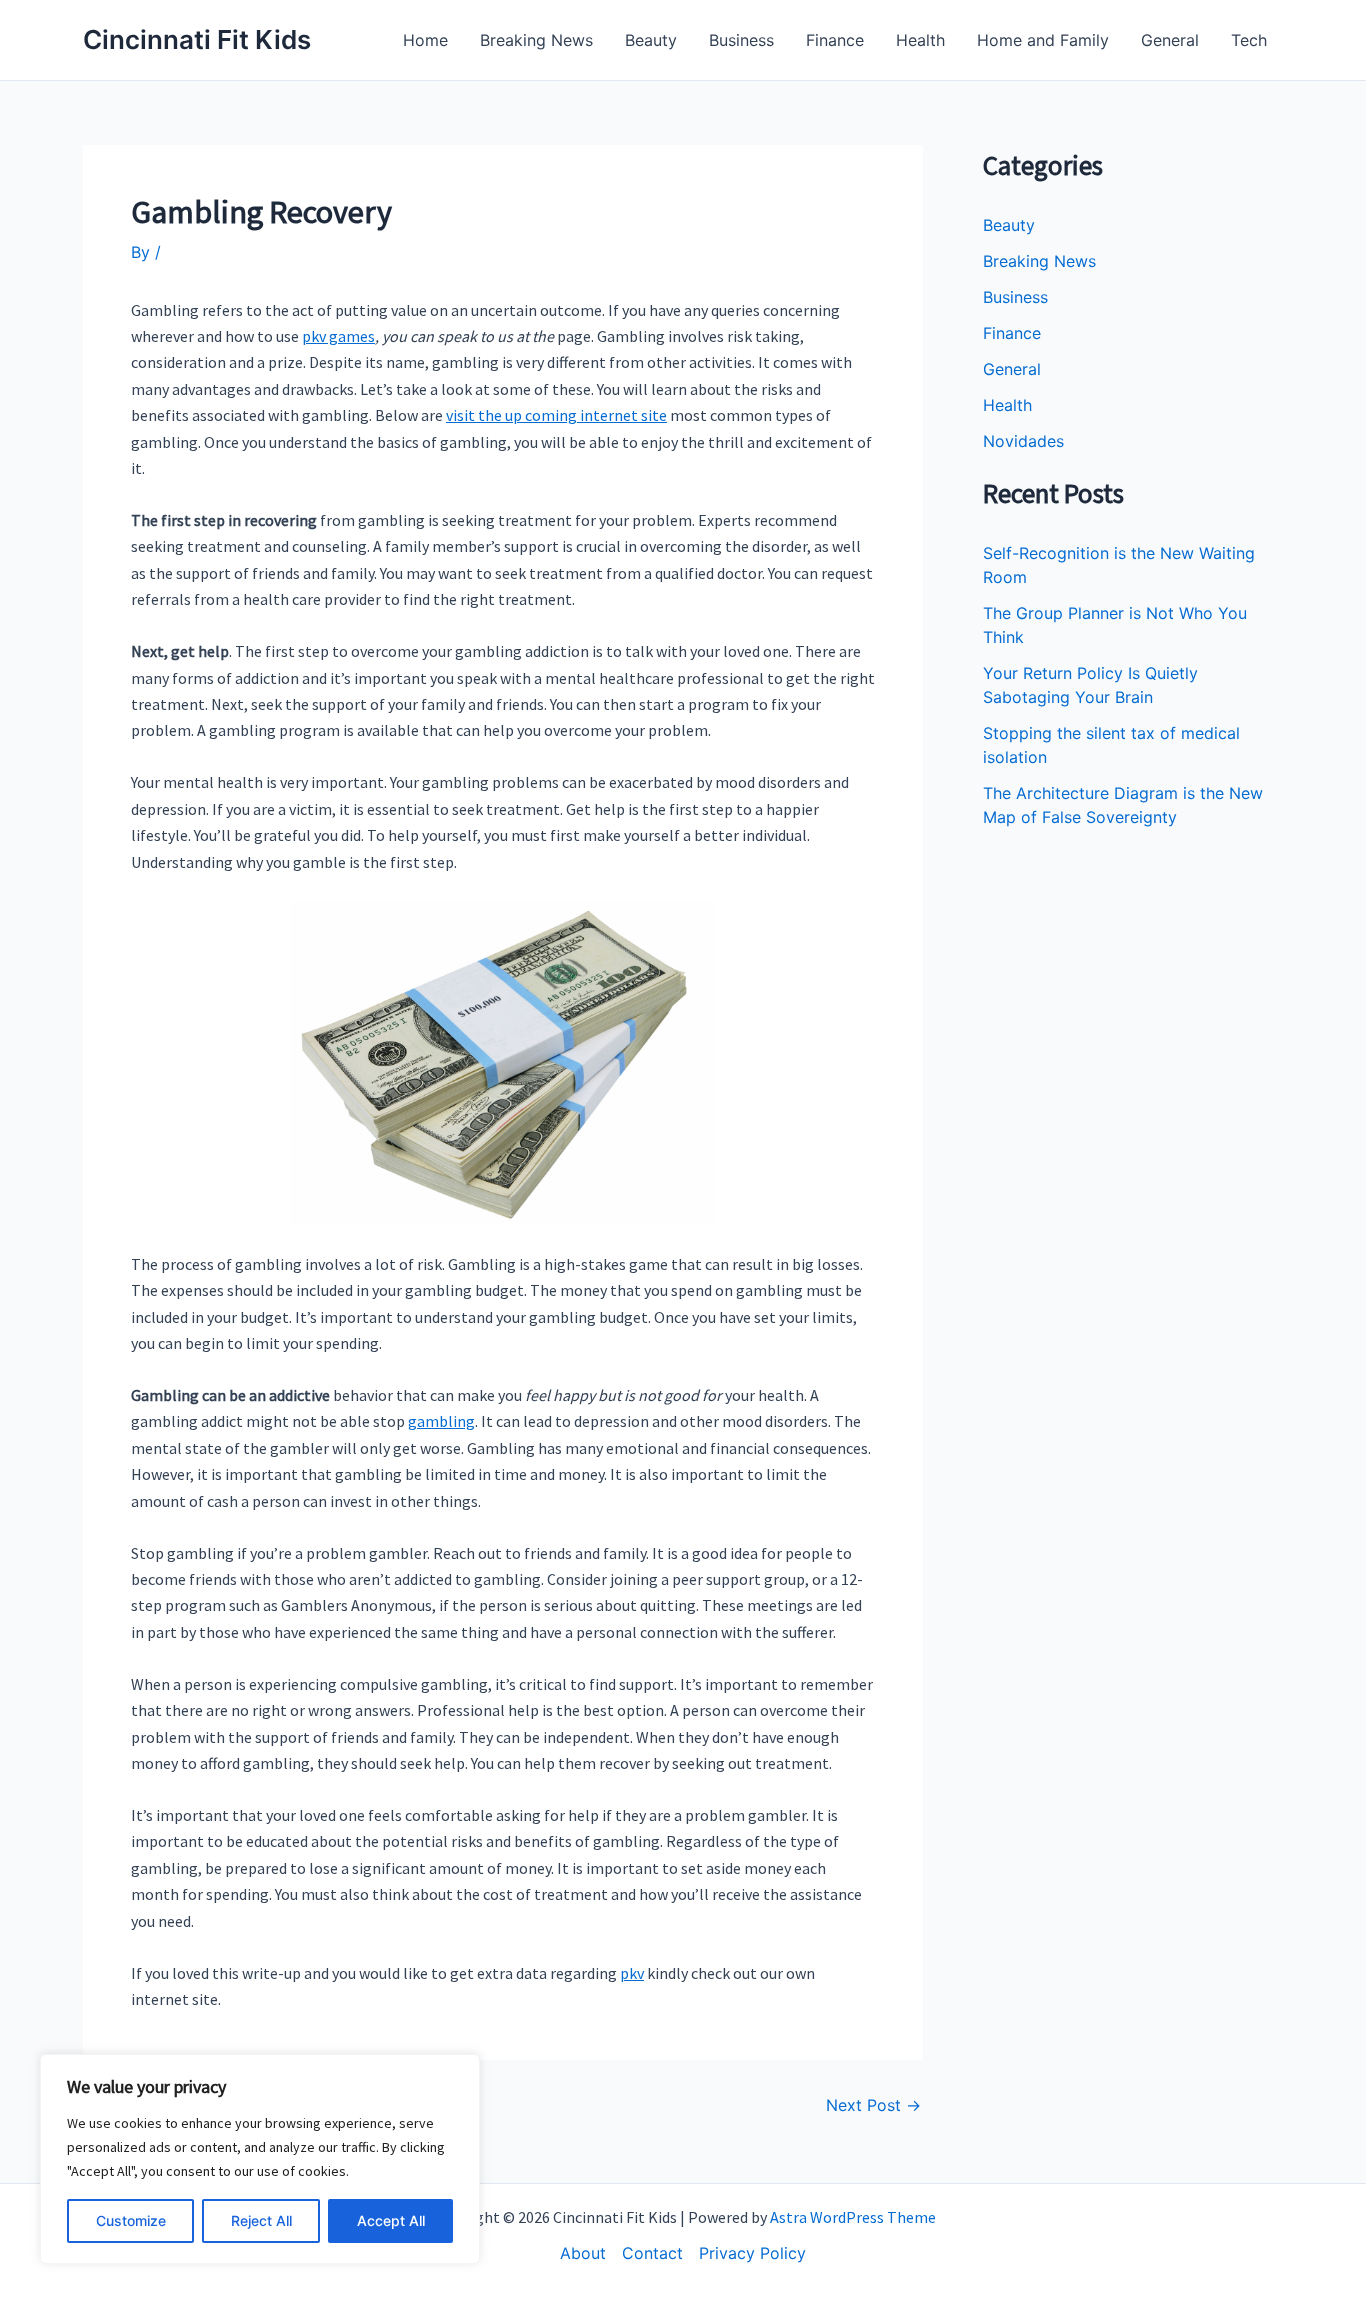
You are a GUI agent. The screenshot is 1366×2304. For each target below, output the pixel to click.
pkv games (338, 336)
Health (920, 40)
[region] (260, 2159)
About (583, 2253)
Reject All (261, 2220)
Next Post (873, 2105)
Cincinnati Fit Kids (197, 39)
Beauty (651, 40)
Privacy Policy (752, 2253)
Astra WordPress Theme (853, 2217)
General (1170, 40)
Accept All (391, 2220)
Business (741, 40)
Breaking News (536, 40)
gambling (441, 1421)
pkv (632, 1973)
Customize (131, 2220)
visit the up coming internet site (556, 415)
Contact (652, 2253)
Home (425, 40)
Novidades (1023, 441)
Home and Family (1043, 40)
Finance (835, 40)
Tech (1249, 40)
